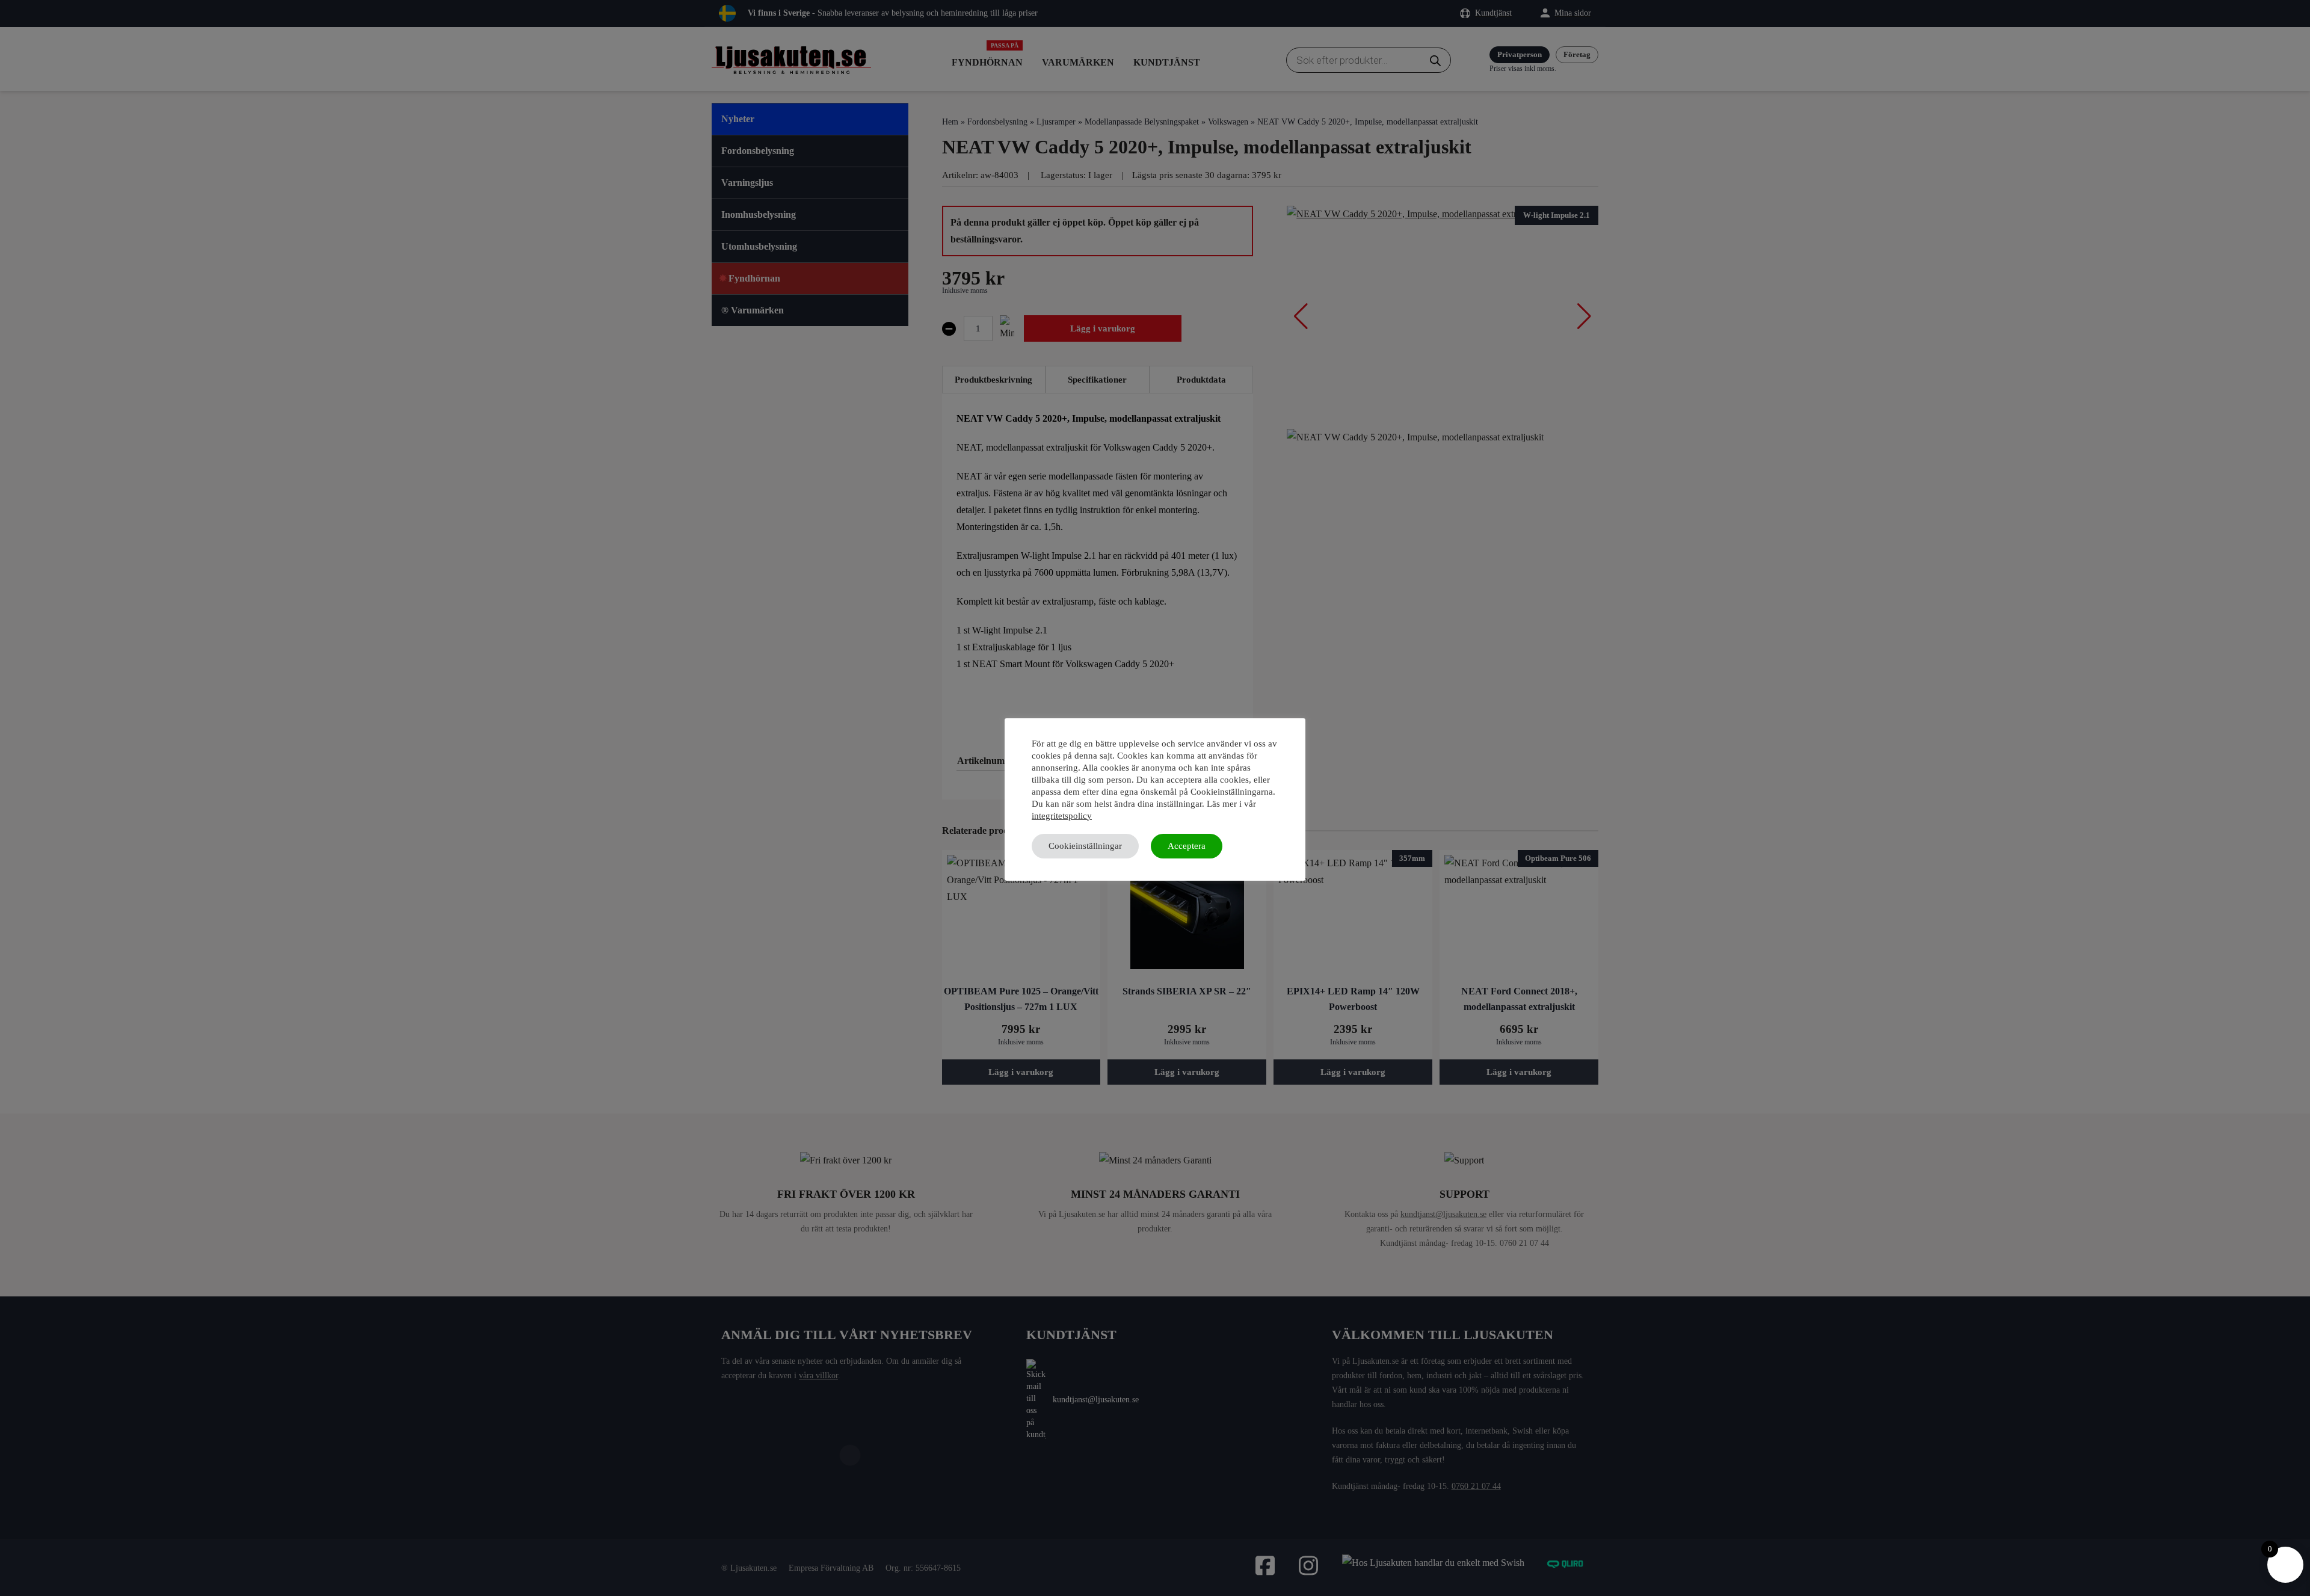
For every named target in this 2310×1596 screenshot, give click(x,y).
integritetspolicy (1062, 816)
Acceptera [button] (1187, 846)
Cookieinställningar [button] (1085, 846)
